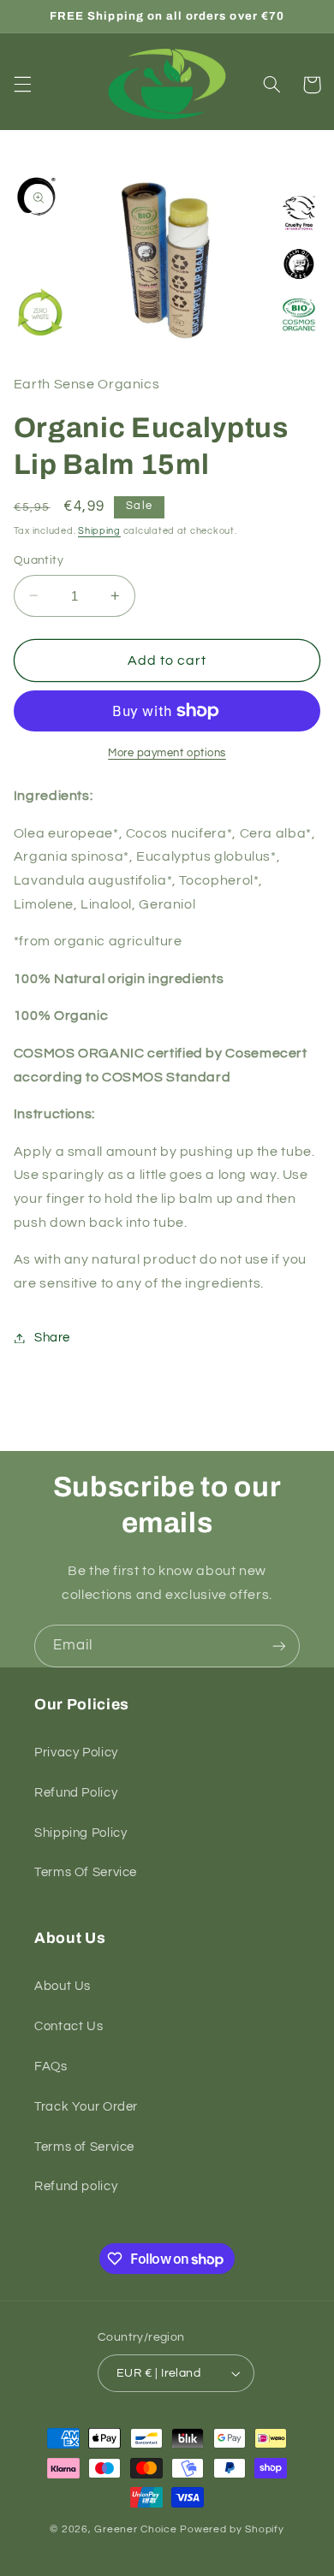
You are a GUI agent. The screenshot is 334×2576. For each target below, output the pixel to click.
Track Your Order (86, 2107)
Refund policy (76, 2186)
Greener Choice (137, 2529)
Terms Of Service (86, 1872)
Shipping (99, 531)
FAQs (51, 2067)
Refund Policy (76, 1793)
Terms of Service (84, 2147)
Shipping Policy (81, 1833)
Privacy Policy (76, 1753)
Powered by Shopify (232, 2529)
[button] (22, 85)
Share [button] (52, 1338)
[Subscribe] (279, 1646)
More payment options (167, 753)
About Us (63, 1986)
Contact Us (69, 2026)
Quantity (39, 560)
